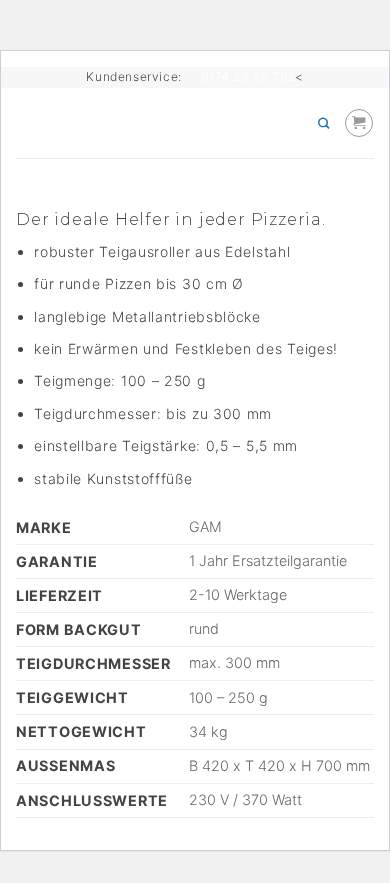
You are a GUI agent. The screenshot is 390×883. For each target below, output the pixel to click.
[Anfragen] (359, 123)
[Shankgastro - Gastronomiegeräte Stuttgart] (190, 123)
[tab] (195, 166)
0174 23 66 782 (247, 76)
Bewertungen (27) (80, 183)
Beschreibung (64, 166)
